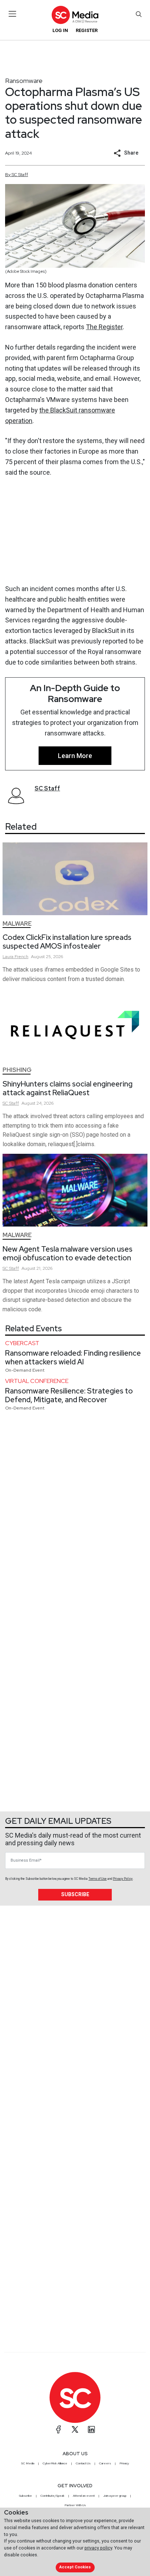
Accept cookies (75, 2567)
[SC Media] (75, 15)
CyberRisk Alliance (55, 2463)
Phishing (17, 1070)
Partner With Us (75, 2505)
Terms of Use (98, 1879)
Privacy (124, 2463)
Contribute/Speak (52, 2496)
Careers (105, 2463)
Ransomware (24, 81)
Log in (60, 30)
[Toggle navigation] (13, 14)
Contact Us (83, 2463)
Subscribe (75, 1894)
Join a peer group (115, 2496)
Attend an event (84, 2496)
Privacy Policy (123, 1879)
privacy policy (98, 2548)
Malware (17, 924)
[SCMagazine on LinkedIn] (91, 2429)
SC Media (28, 2463)
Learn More (75, 756)
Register (87, 30)
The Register (104, 327)
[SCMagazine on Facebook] (59, 2429)
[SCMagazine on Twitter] (75, 2429)
